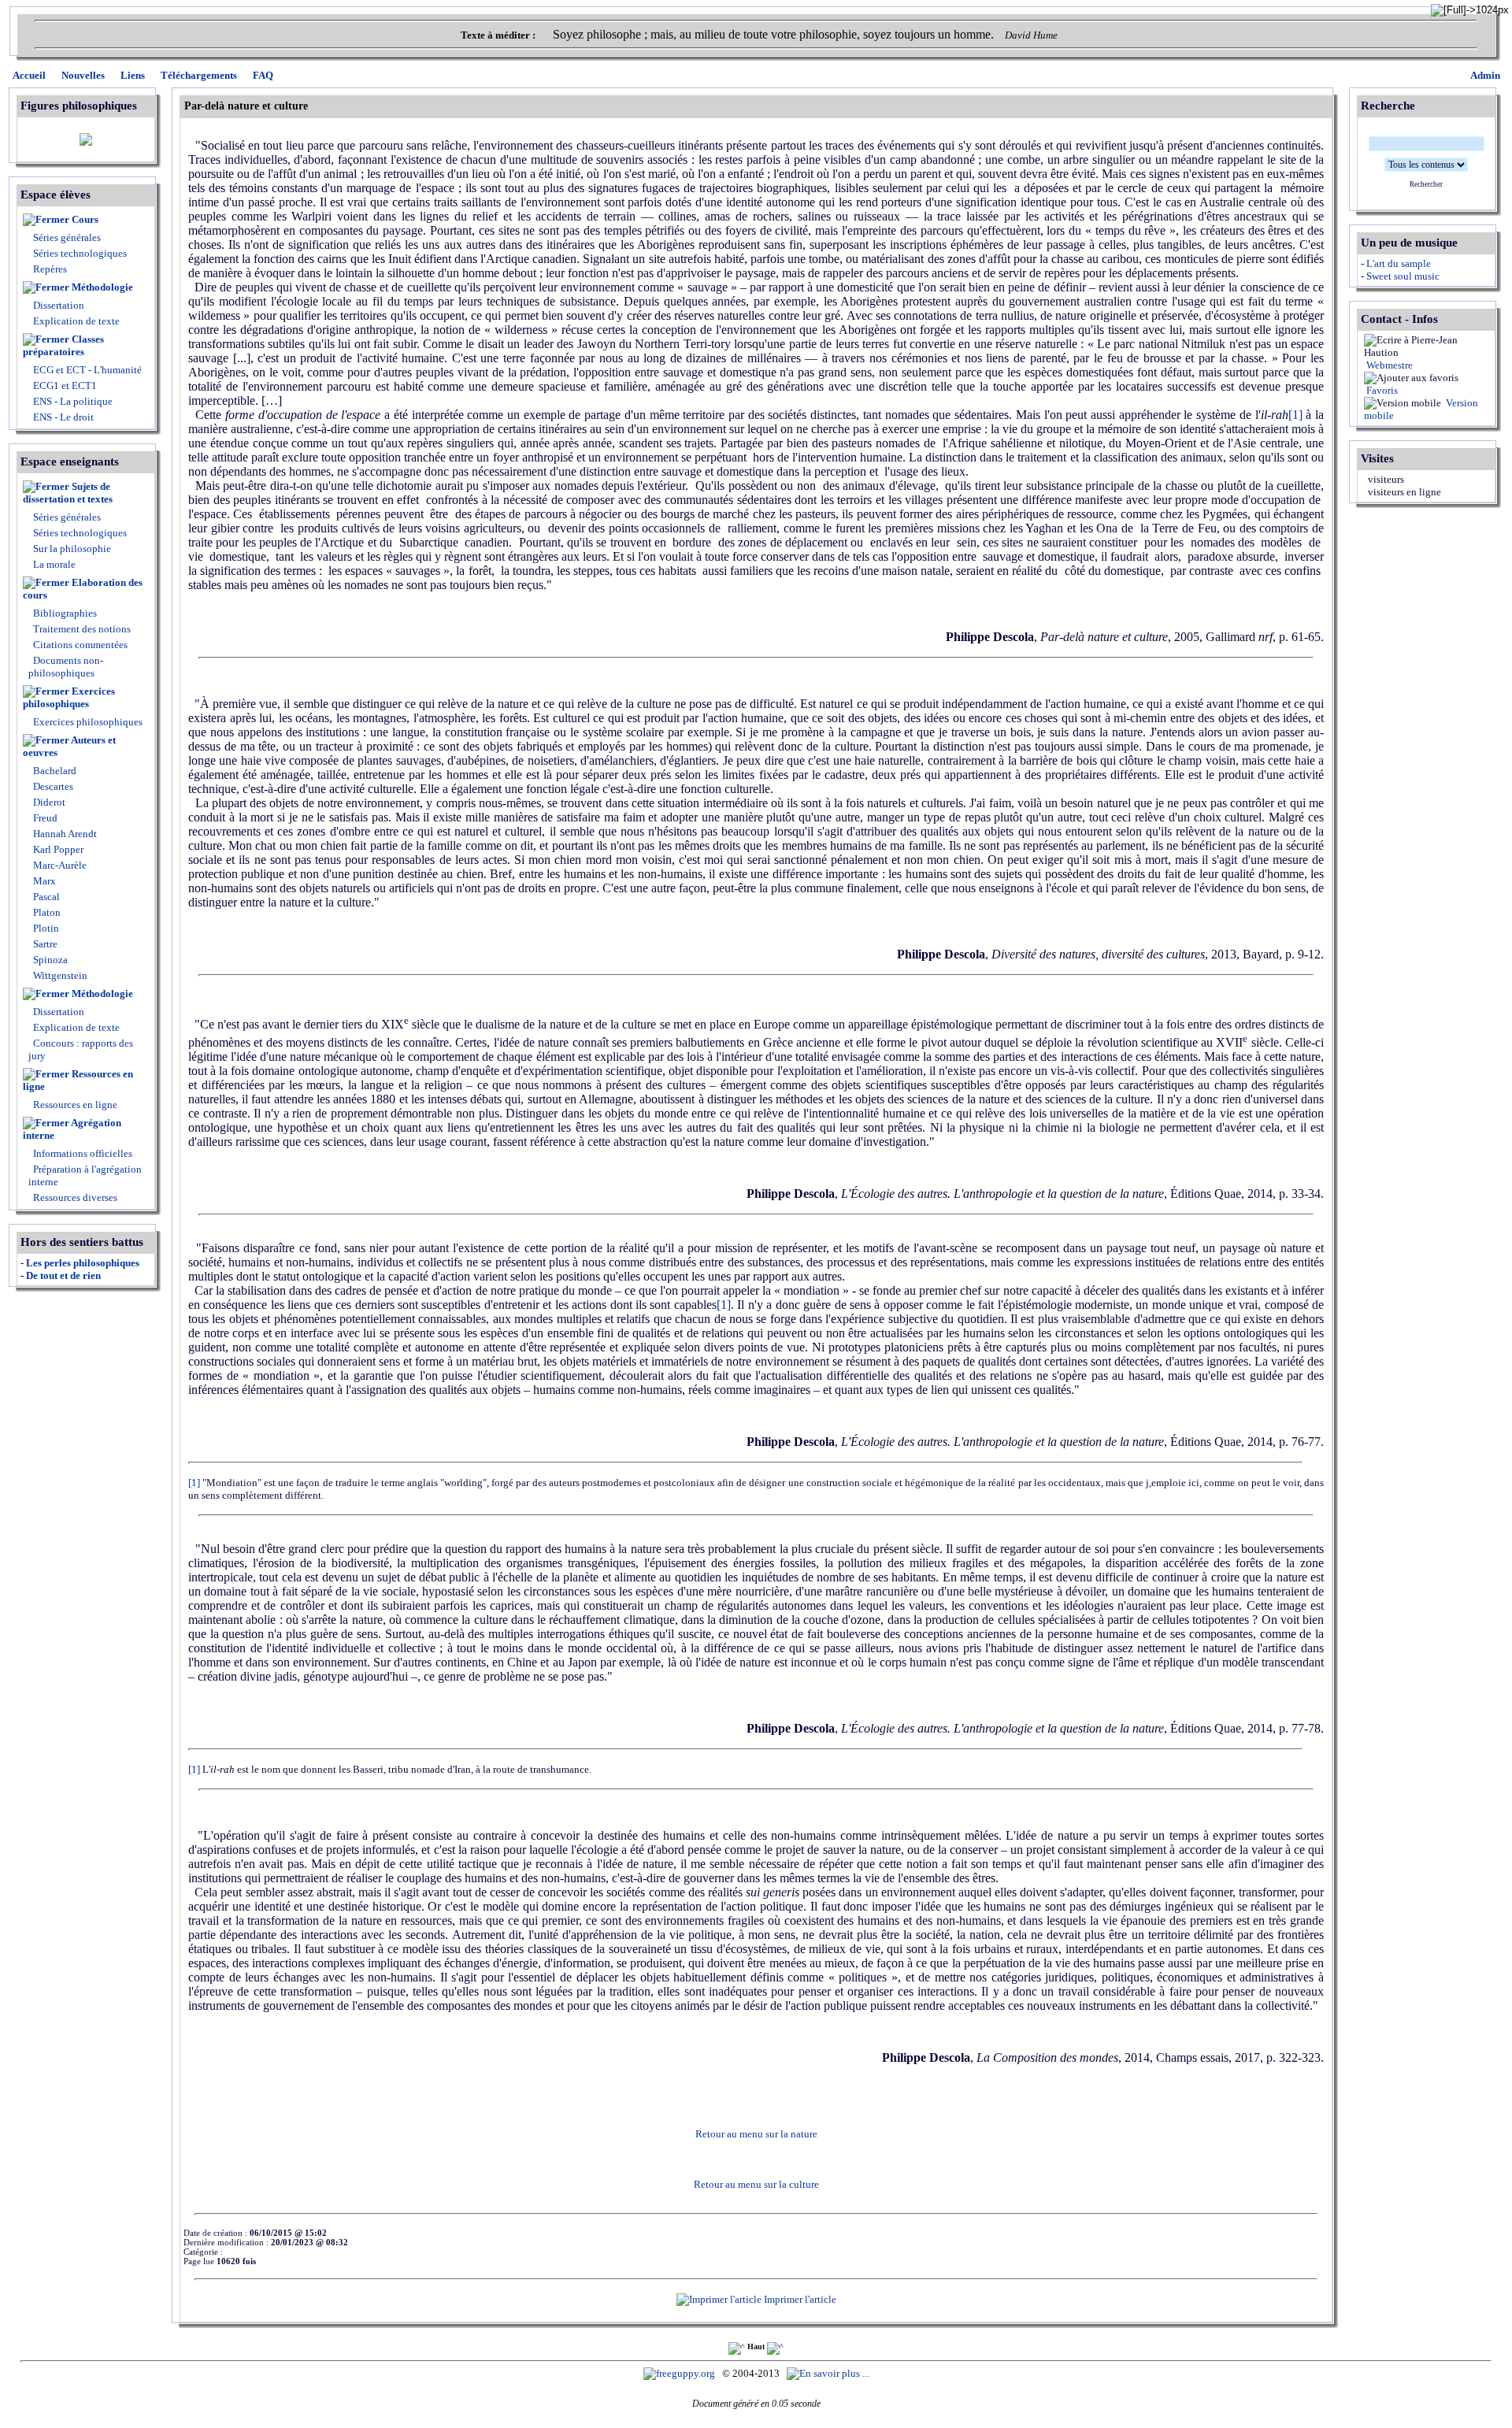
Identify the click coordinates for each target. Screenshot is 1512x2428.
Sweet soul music (1403, 276)
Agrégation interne (72, 1129)
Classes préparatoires (63, 345)
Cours (85, 219)
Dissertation (59, 305)
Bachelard (54, 771)
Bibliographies (65, 613)
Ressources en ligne (78, 1080)
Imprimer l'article (799, 2299)
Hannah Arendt (64, 834)
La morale (53, 564)
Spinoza (49, 960)
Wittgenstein (59, 975)
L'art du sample (1399, 263)
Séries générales (67, 237)
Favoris (1381, 390)
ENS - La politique (72, 401)
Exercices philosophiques (69, 697)
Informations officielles (82, 1153)
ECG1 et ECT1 (64, 386)
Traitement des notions (82, 629)
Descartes (52, 786)
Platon (46, 912)
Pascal (45, 897)
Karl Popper (57, 849)
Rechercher (1426, 184)
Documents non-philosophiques (66, 667)
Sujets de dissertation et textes (68, 493)
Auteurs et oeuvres (69, 746)
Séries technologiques (80, 253)
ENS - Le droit (62, 417)
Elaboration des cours (83, 589)
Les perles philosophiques (83, 1263)
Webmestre (1388, 365)
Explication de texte (76, 321)
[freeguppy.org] (680, 2373)
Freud (44, 818)
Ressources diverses (74, 1197)
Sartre (44, 944)
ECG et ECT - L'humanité (86, 370)
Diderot (48, 802)
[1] (1295, 415)
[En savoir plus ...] (829, 2373)
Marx (43, 881)
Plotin (45, 928)
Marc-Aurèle (59, 865)
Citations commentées (80, 645)
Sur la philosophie (72, 549)
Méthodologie (102, 287)
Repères (50, 269)
